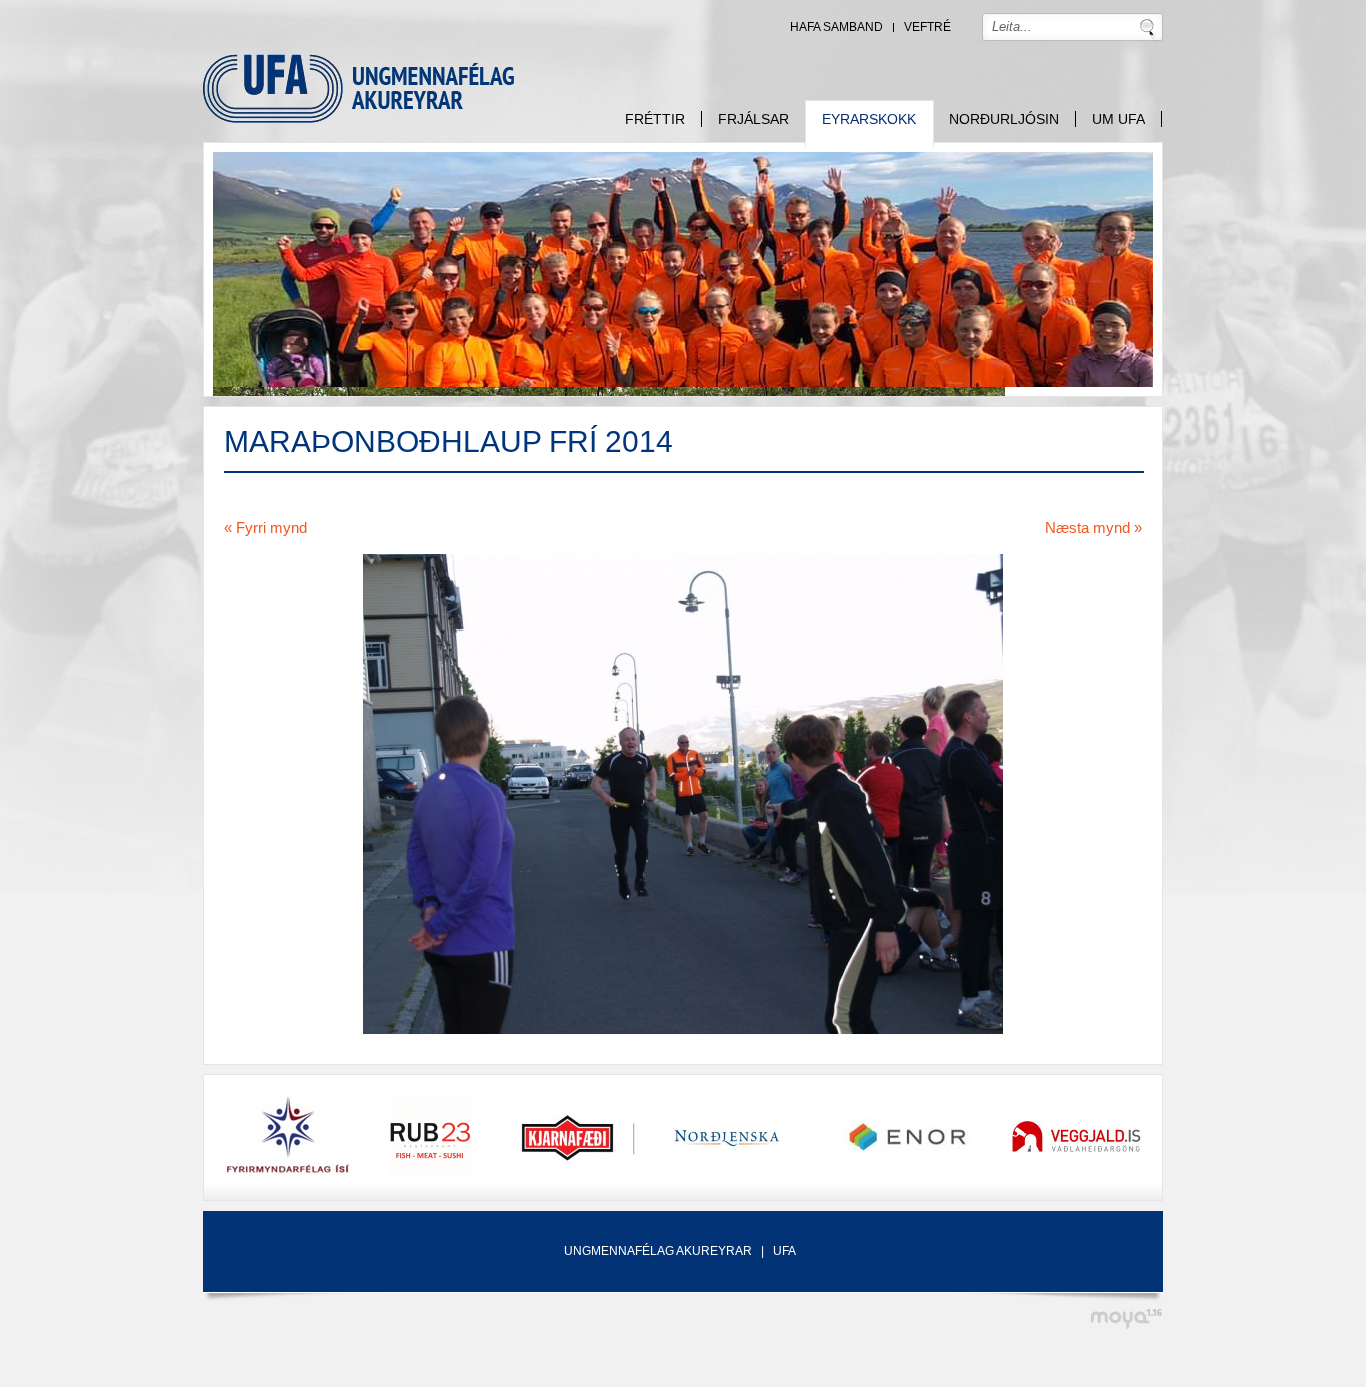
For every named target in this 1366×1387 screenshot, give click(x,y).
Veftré (927, 28)
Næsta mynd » (1093, 527)
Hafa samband (836, 28)
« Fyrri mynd (265, 527)
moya (1125, 1318)
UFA (784, 1251)
